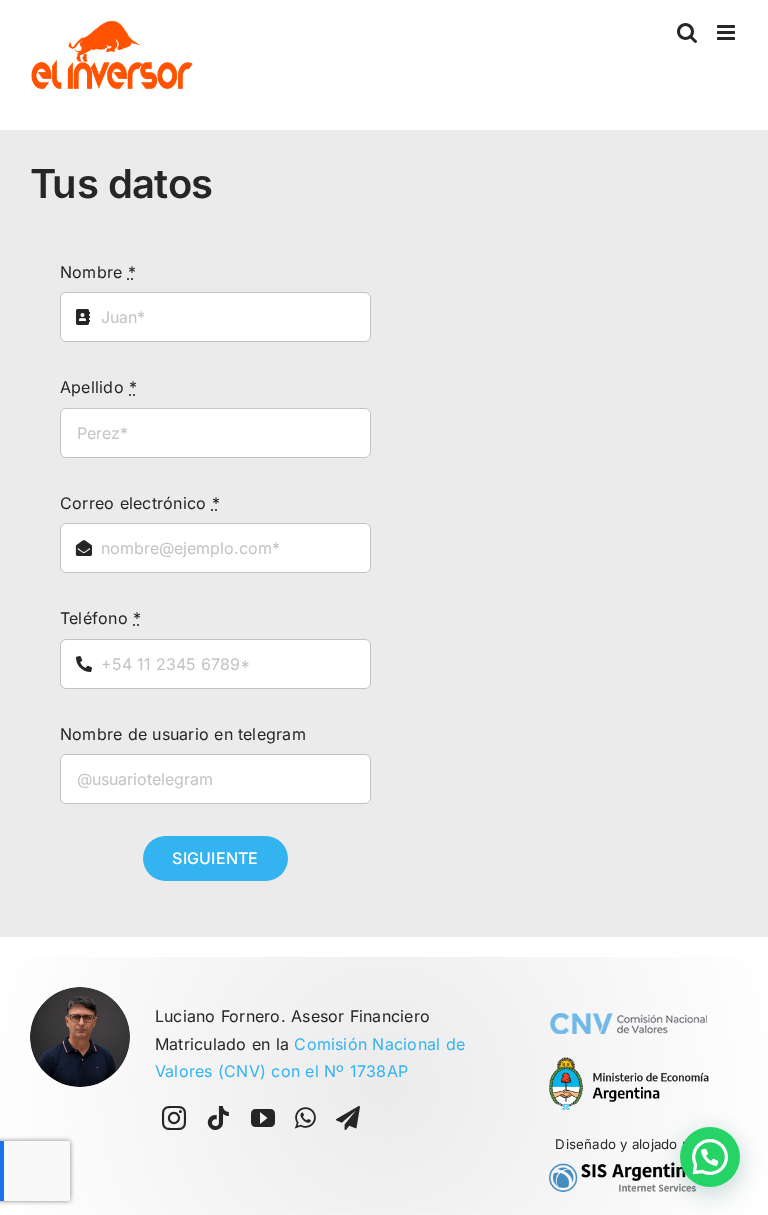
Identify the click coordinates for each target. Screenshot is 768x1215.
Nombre (98, 272)
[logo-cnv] (629, 995)
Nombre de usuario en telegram (183, 734)
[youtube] (263, 1118)
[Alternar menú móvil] (727, 32)
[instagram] (174, 1118)
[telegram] (348, 1118)
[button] (710, 1157)
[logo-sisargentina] (629, 1166)
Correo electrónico (140, 503)
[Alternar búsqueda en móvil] (687, 32)
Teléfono (100, 618)
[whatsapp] (305, 1118)
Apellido (98, 387)
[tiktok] (218, 1118)
